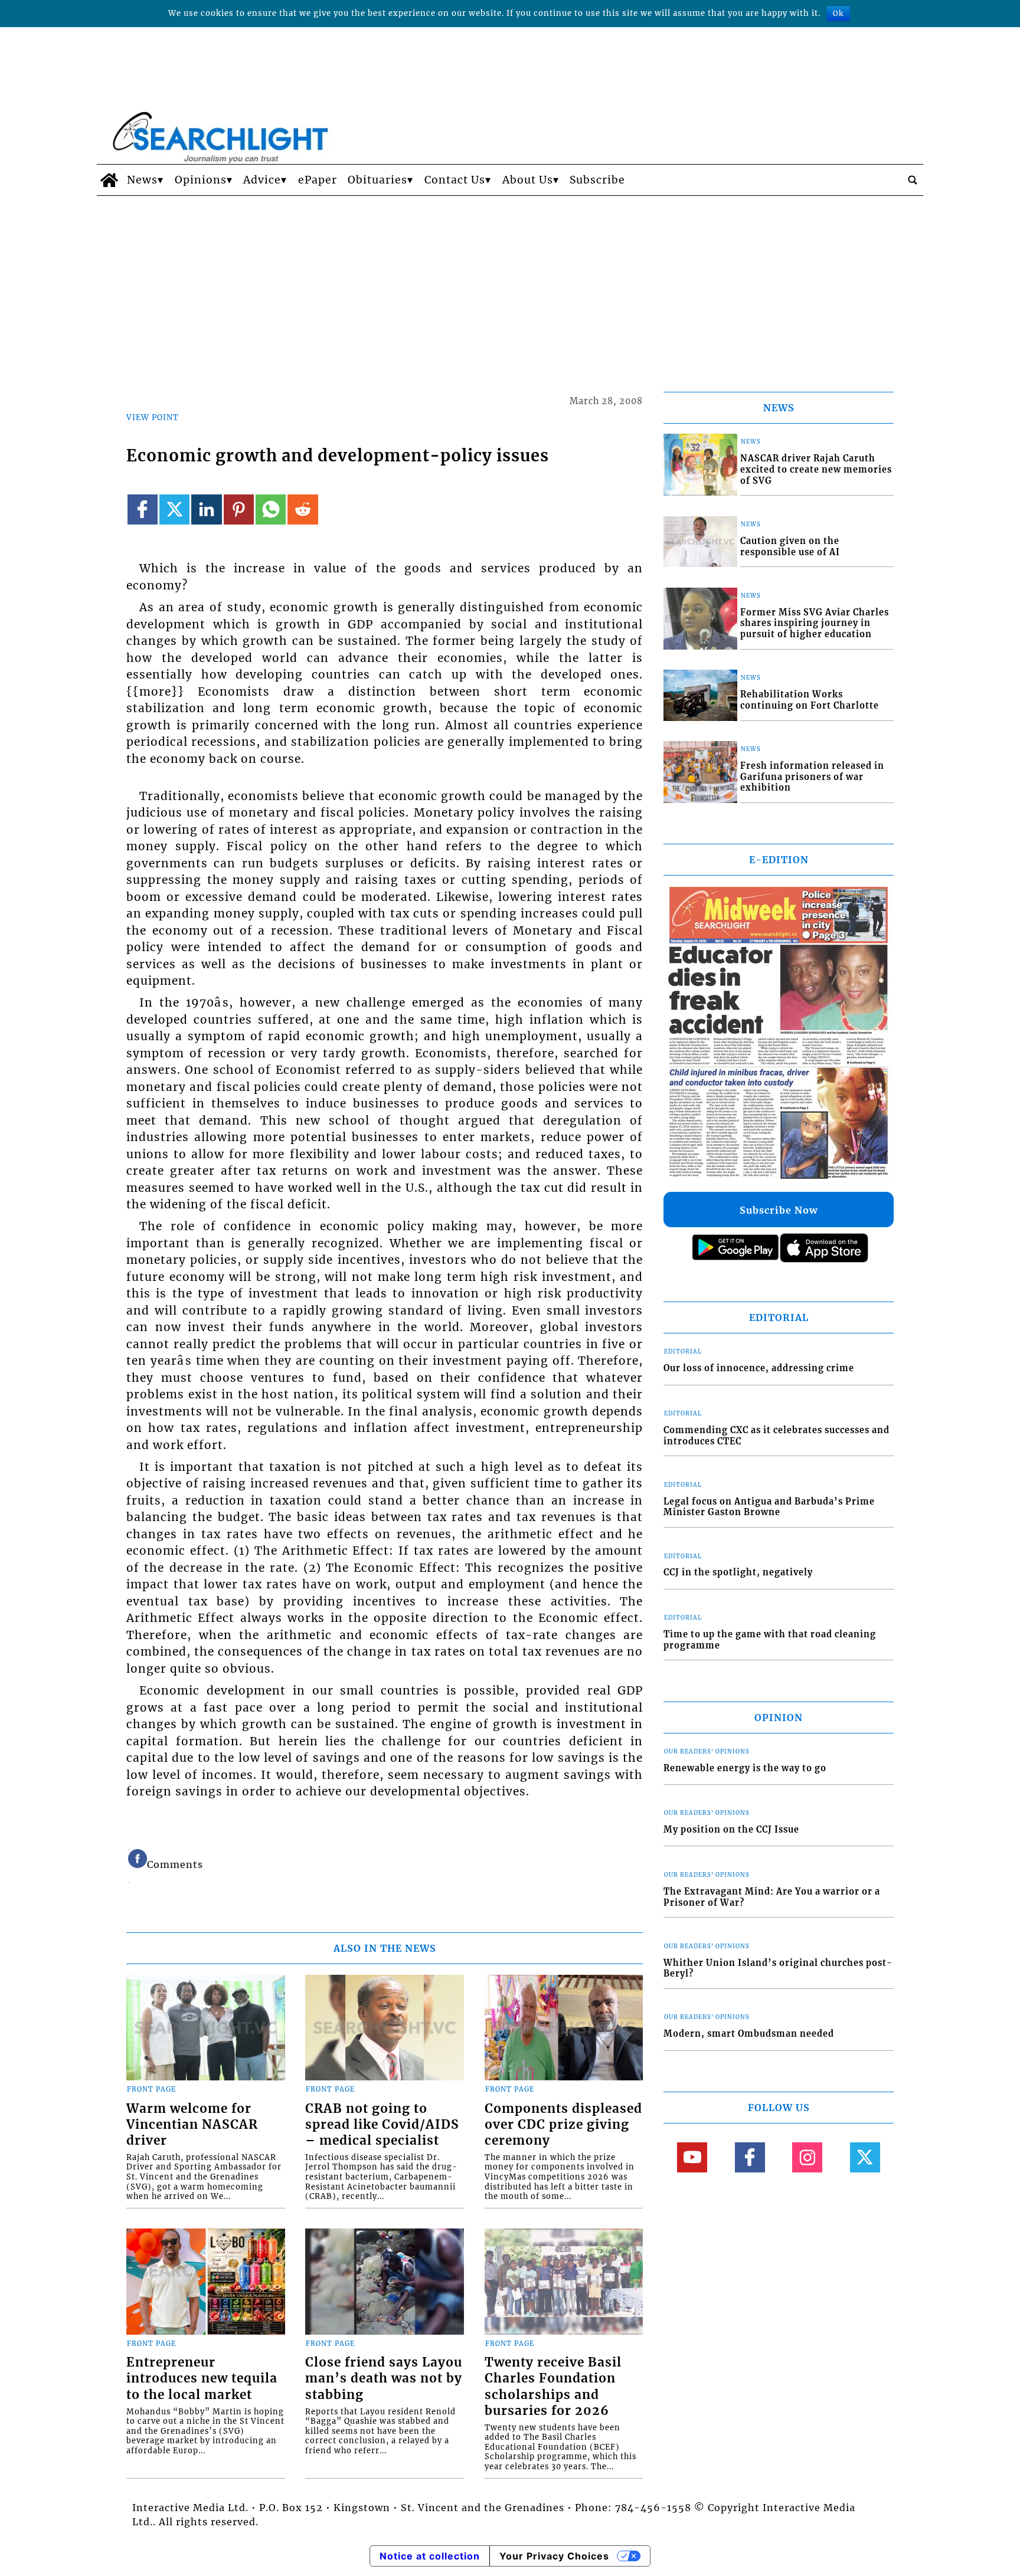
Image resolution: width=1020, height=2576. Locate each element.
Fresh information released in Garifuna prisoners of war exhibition (812, 777)
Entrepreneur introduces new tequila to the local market (202, 2378)
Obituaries (377, 180)
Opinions (201, 180)
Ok (838, 13)
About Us (528, 180)
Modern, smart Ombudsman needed (749, 2034)
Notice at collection (430, 2556)
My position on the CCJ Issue (731, 1830)
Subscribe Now (779, 1210)
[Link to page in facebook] (143, 509)
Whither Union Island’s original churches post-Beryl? (778, 1969)
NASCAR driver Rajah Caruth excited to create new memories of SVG (816, 469)
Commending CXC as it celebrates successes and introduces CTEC (777, 1436)
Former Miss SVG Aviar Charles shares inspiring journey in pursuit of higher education (815, 623)
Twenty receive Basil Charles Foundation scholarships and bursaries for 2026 (553, 2386)
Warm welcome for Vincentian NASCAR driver (192, 2125)
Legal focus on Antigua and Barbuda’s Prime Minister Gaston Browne (769, 1507)
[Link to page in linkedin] (206, 509)
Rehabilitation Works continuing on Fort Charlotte (810, 700)
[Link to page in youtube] (692, 2157)
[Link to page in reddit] (303, 509)
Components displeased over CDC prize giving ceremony (563, 2125)
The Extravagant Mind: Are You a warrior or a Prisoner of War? (772, 1897)
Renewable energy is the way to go (745, 1768)
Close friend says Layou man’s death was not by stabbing (384, 2378)
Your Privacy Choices (554, 2556)
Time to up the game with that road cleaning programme (770, 1640)
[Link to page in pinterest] (239, 509)
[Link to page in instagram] (807, 2157)
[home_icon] (109, 180)
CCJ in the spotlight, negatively (738, 1572)
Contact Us (455, 180)
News (142, 180)
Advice (262, 180)
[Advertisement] (510, 284)
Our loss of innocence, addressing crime (759, 1368)
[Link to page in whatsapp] (271, 509)
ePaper (318, 180)
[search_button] (913, 180)
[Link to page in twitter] (174, 509)
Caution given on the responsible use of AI (790, 547)
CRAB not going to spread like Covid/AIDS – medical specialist (382, 2125)
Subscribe (597, 180)
